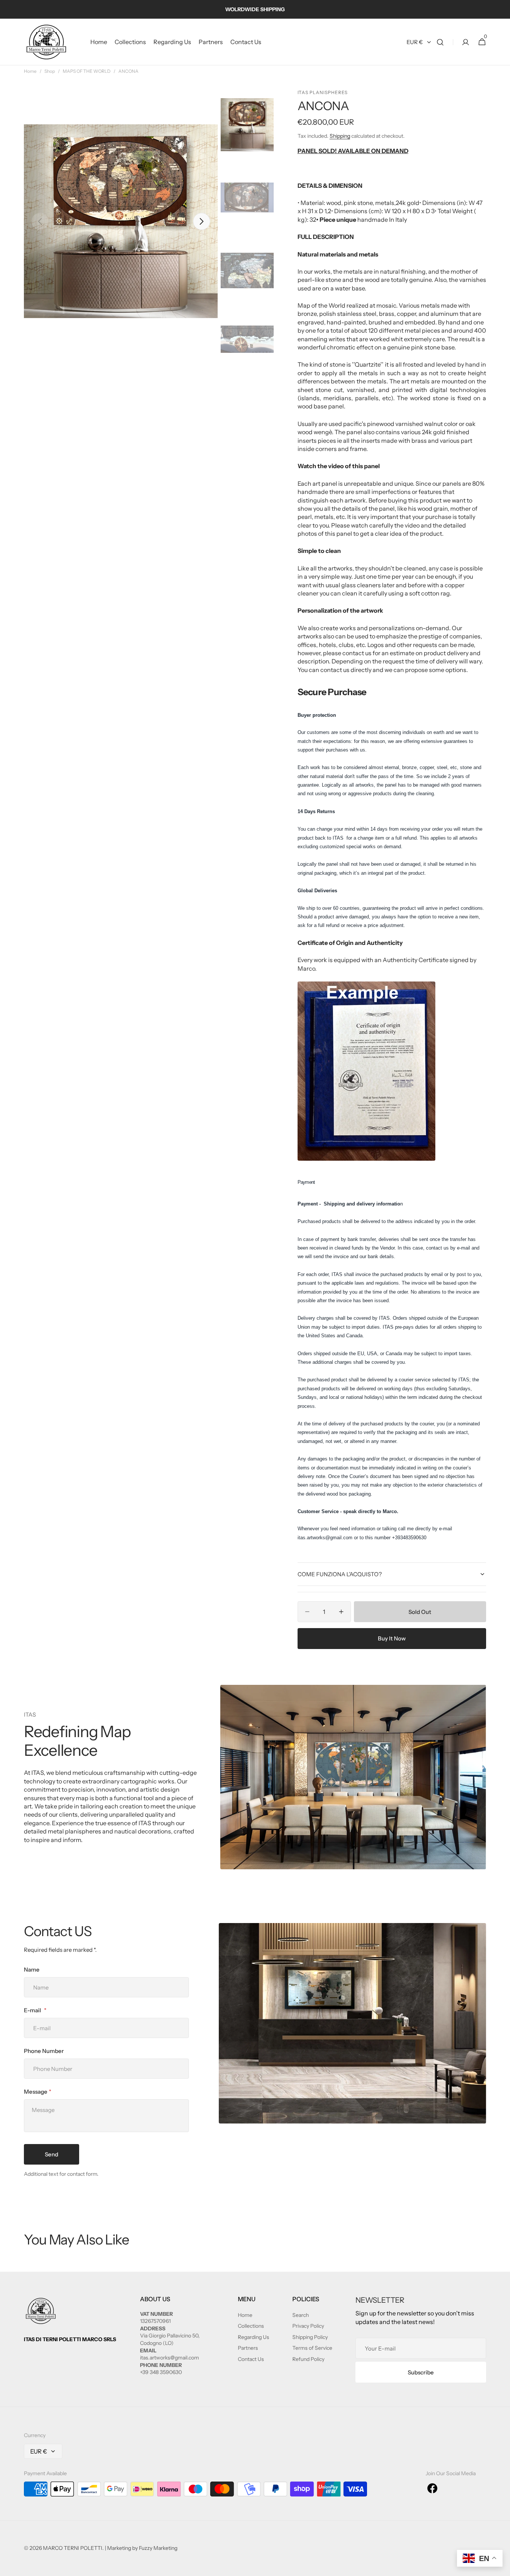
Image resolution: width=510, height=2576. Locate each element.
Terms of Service (312, 2348)
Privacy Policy (308, 2326)
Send (52, 2154)
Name (32, 1970)
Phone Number (44, 2051)
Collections (251, 2326)
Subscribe (421, 2372)
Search (301, 2315)
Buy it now (392, 1638)
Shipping (340, 136)
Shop (50, 71)
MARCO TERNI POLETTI (73, 2548)
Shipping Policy (310, 2337)
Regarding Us (254, 2337)
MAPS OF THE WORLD (87, 71)
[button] (440, 42)
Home (30, 71)
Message (35, 2092)
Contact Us (251, 2359)
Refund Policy (308, 2359)
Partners (248, 2348)
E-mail (33, 2010)
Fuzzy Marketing (158, 2548)
